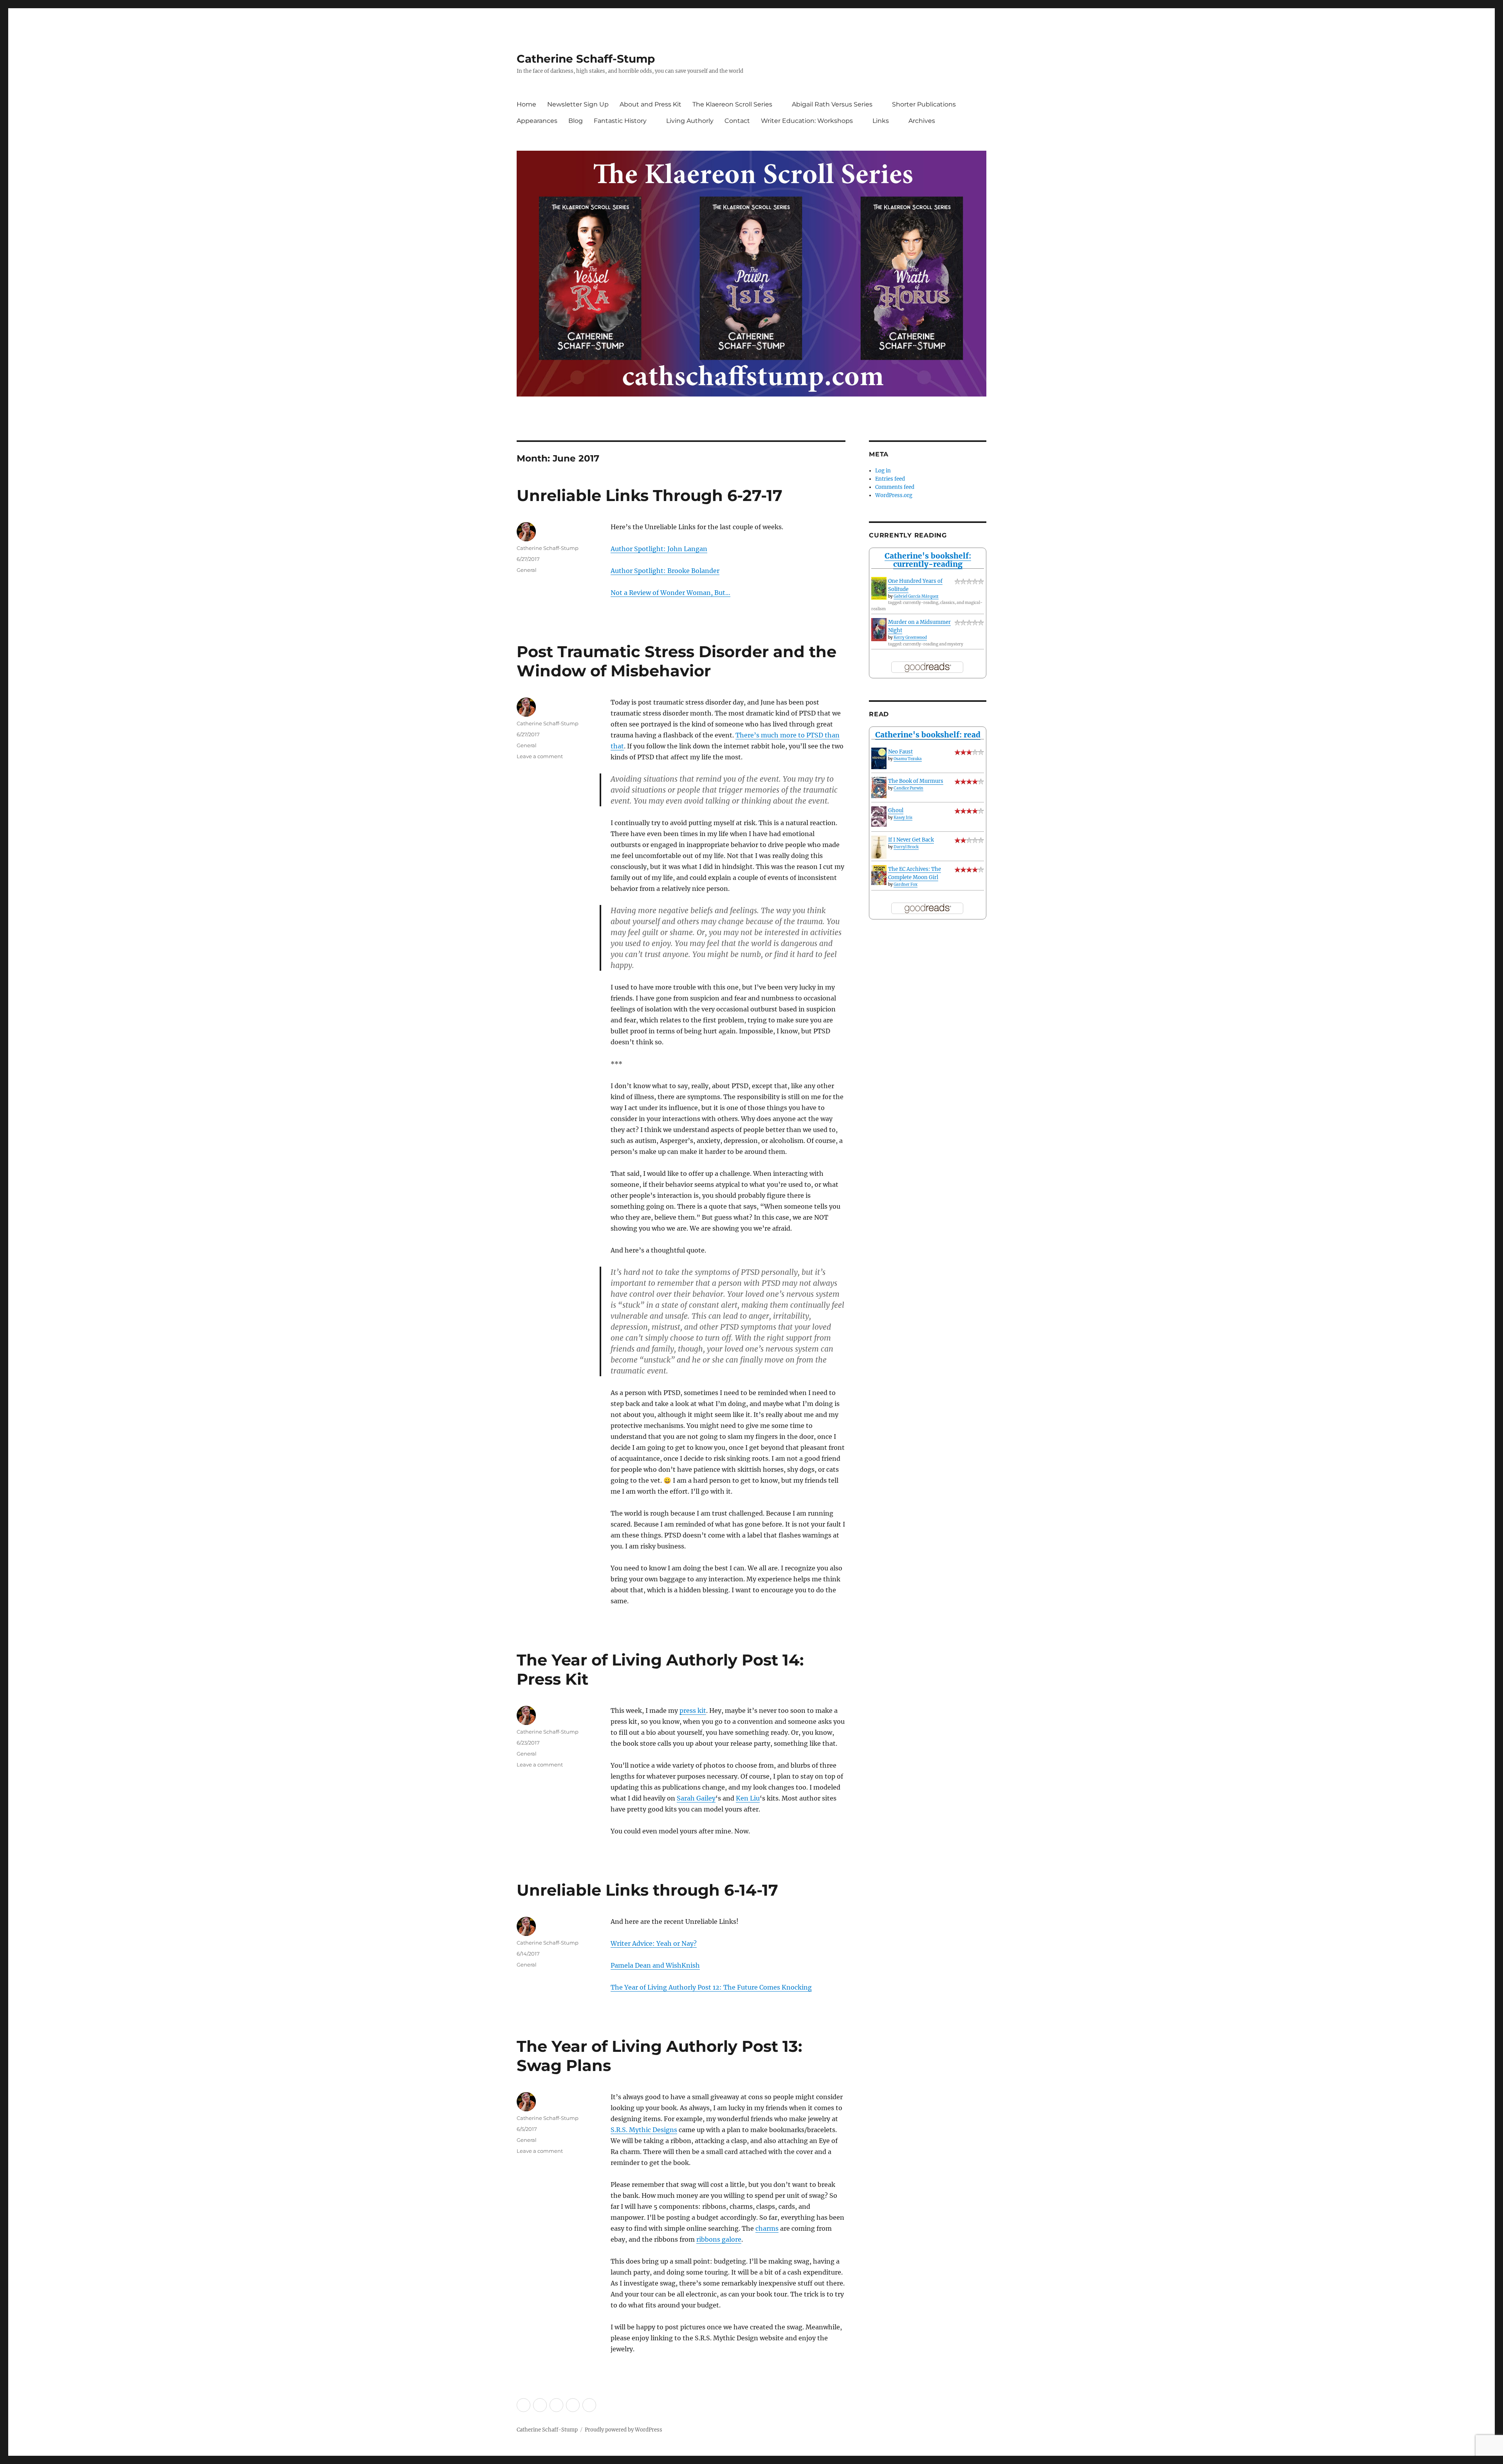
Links (881, 121)
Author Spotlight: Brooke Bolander (665, 571)
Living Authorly (690, 121)
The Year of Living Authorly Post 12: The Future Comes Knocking (711, 1987)
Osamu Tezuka (908, 759)
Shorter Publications (924, 104)
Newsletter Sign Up (578, 104)
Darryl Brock (906, 847)
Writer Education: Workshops (807, 121)
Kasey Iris (903, 817)
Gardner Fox (906, 884)
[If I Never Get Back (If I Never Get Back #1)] (879, 847)
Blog (576, 121)
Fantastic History (620, 121)
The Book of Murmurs (916, 781)
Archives (922, 121)
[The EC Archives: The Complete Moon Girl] (879, 875)
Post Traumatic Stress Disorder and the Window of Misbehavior (677, 661)
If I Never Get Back (911, 840)
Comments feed (895, 487)
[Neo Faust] (879, 758)
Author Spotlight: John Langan (659, 549)
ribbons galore (719, 2239)
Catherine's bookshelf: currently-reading (928, 560)
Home (526, 104)
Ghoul (896, 810)
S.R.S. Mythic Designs (644, 2130)
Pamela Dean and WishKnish (655, 1965)
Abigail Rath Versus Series (832, 104)
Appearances (537, 121)
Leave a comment (540, 756)
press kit (693, 1711)
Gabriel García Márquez (916, 596)
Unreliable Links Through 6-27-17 (650, 495)
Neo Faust (900, 752)
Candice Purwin (908, 788)
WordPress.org (894, 495)
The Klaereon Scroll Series (732, 104)
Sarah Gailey (696, 1798)
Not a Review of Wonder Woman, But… (670, 593)
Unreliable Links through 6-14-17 (647, 1890)
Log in (883, 471)
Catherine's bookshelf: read (928, 735)
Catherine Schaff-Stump (586, 59)
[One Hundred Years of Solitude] (879, 588)
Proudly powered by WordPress (624, 2430)
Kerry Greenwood (910, 637)
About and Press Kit (651, 104)
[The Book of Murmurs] (879, 788)
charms (767, 2228)
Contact (737, 121)
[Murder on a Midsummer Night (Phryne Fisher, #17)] (879, 630)
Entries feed (890, 479)
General (527, 570)
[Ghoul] (879, 817)
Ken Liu (748, 1798)
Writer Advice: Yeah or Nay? (654, 1943)
